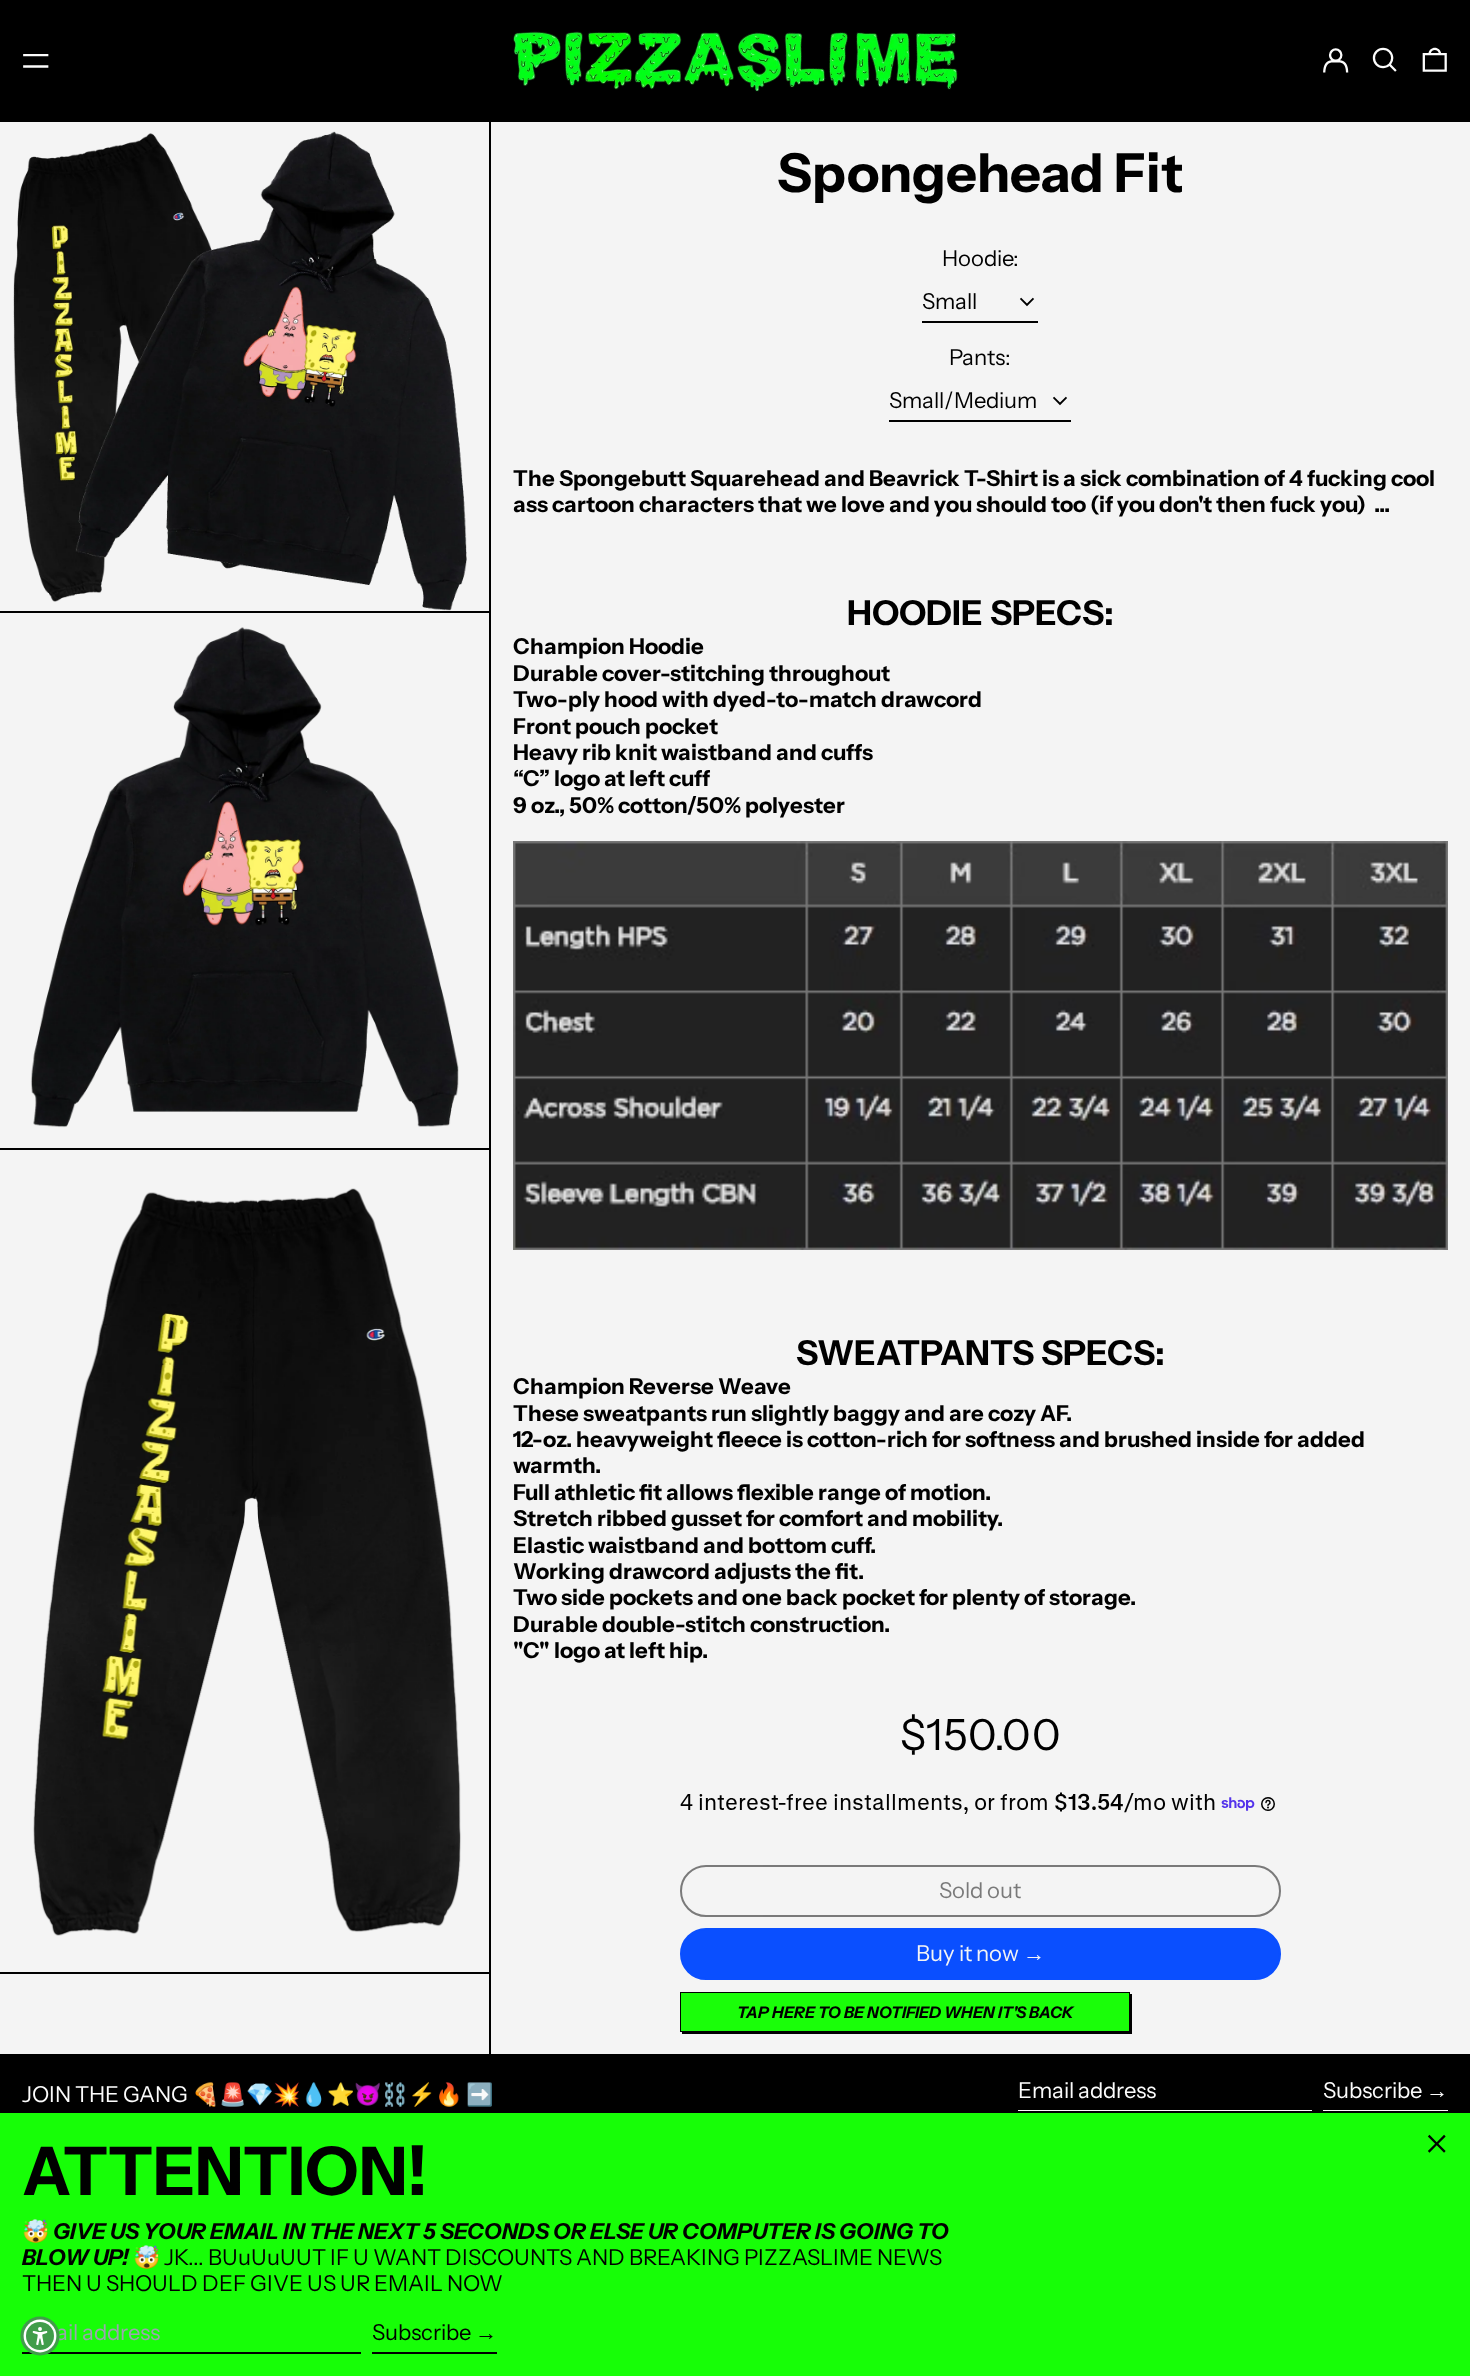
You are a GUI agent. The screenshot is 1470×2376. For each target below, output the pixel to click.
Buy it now (967, 1953)
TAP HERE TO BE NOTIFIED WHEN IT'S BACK (905, 2012)
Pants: (980, 358)
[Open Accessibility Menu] (40, 2336)
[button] (1385, 60)
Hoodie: (980, 259)
